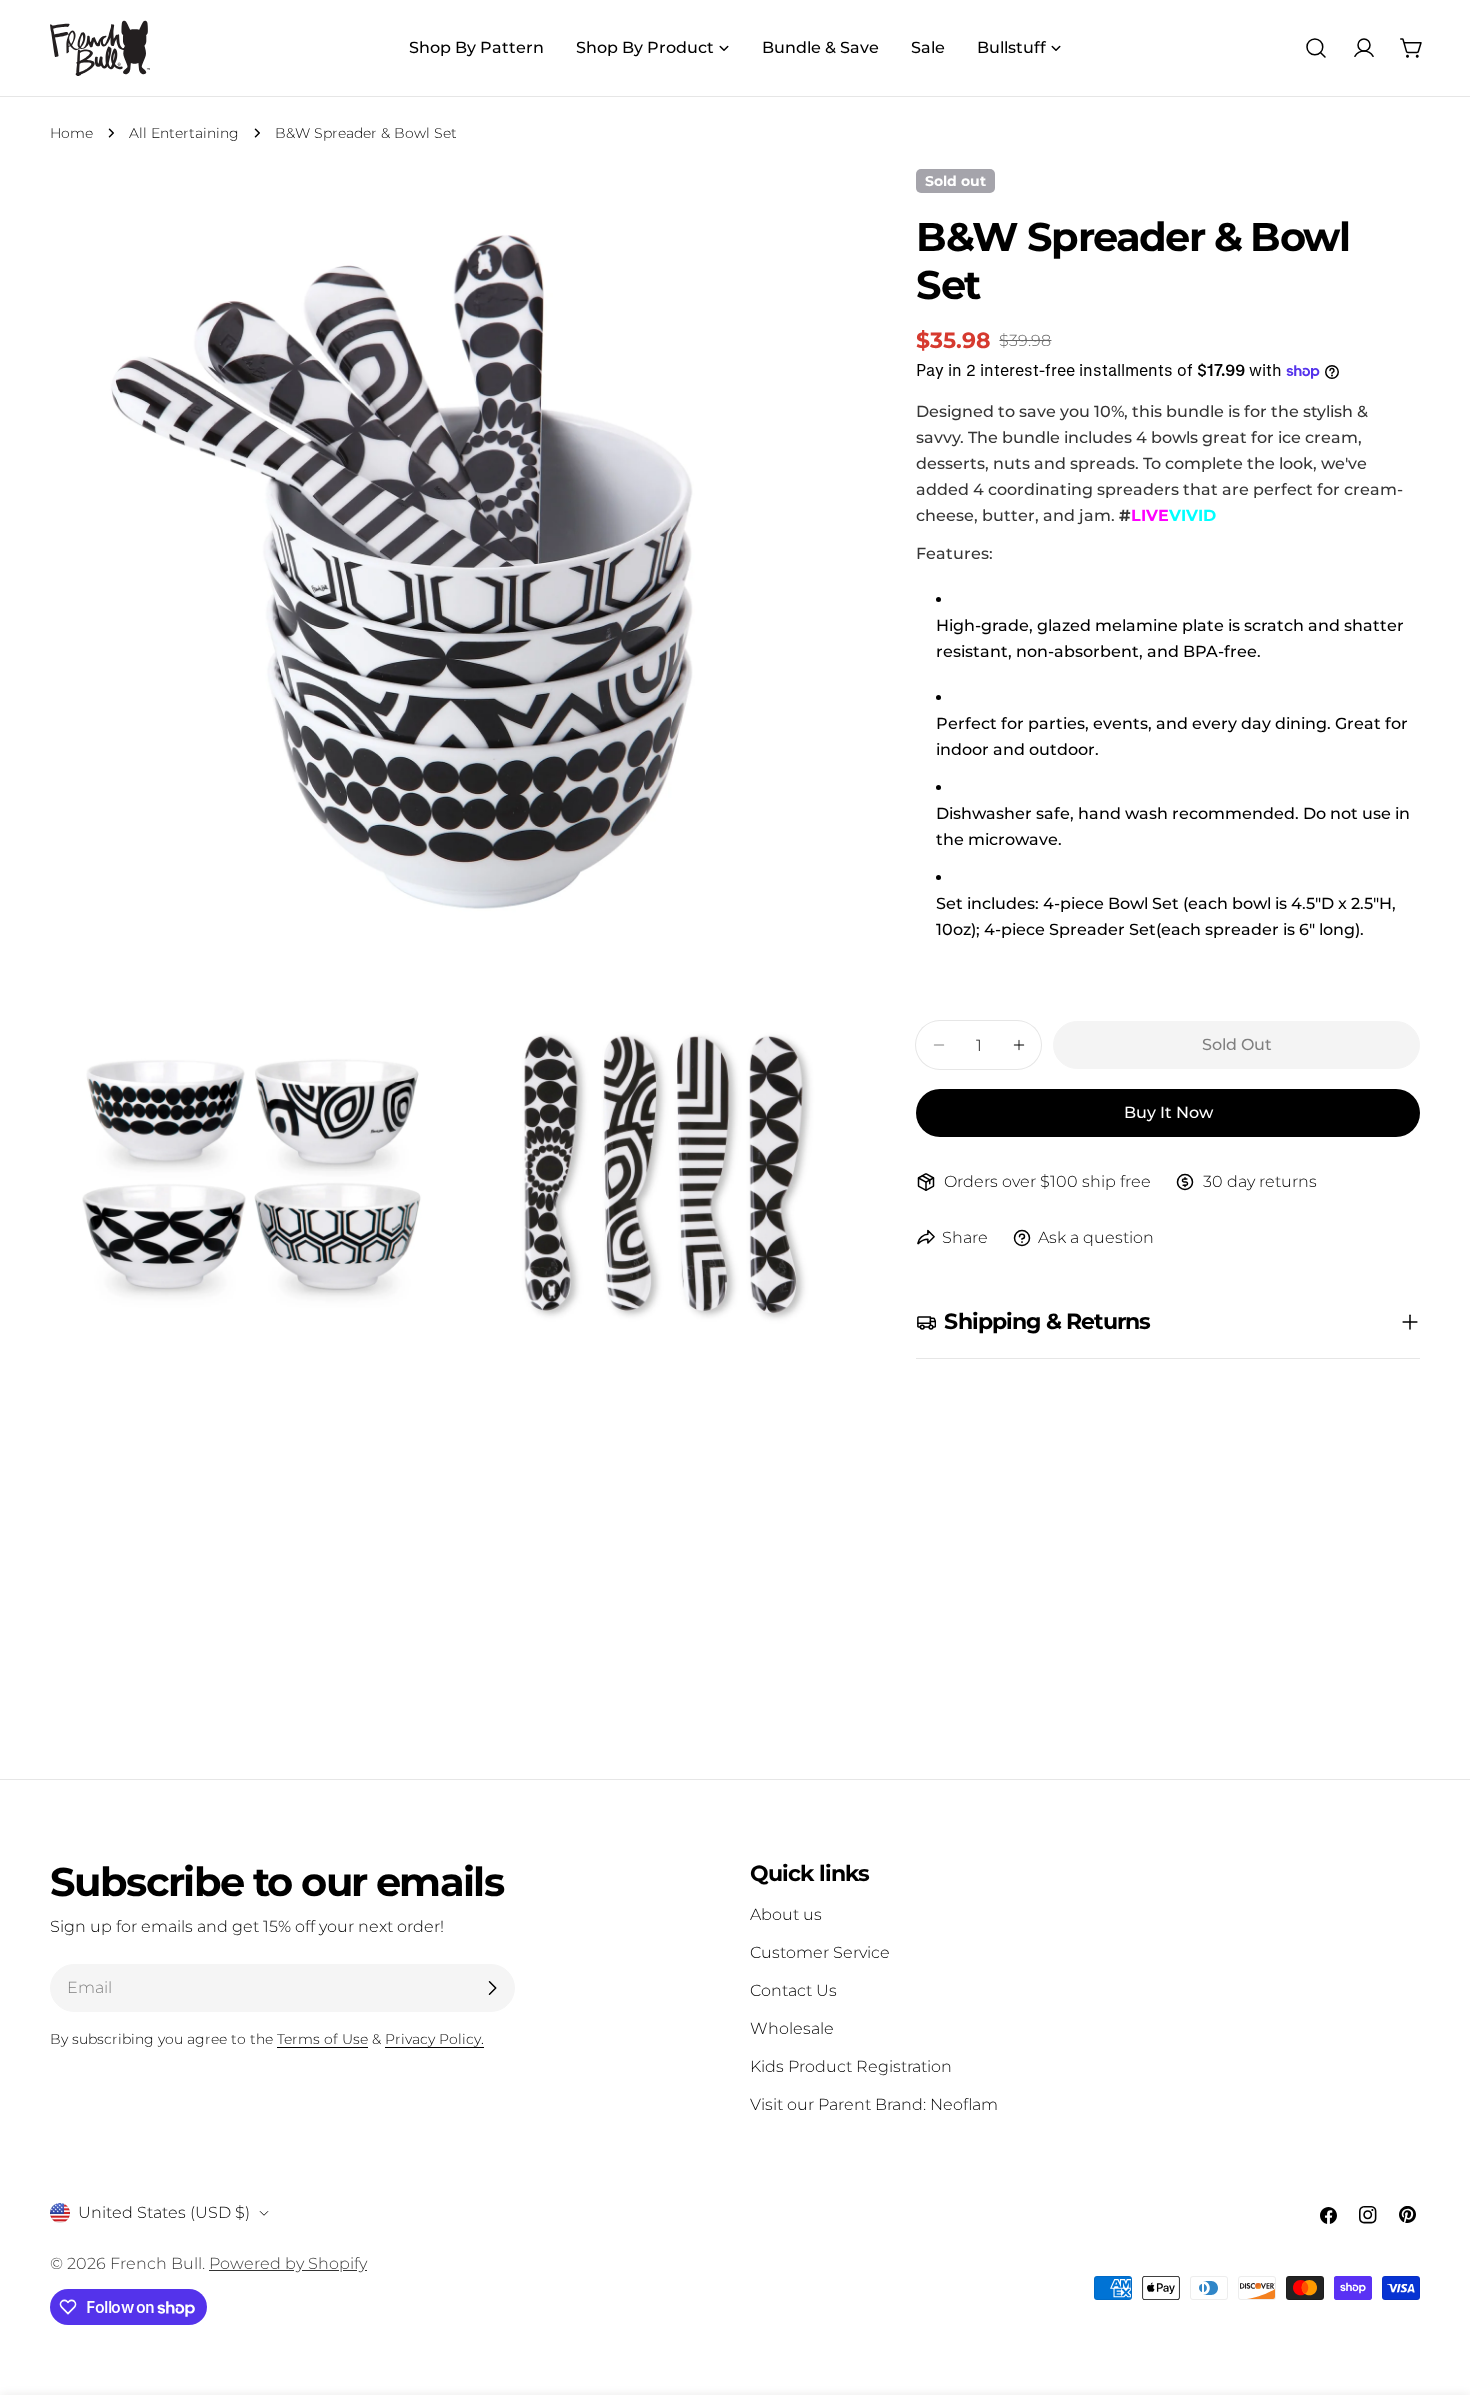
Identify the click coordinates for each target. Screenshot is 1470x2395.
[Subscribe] (492, 1988)
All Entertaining (184, 133)
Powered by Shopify (288, 2263)
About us (786, 1914)
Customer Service (820, 1952)
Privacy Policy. (434, 2039)
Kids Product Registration (851, 2066)
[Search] (1316, 48)
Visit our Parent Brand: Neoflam (874, 2104)
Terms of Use (322, 2039)
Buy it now (1168, 1112)
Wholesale (792, 2028)
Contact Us (793, 1990)
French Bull (156, 2263)
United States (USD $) (164, 2212)
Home (71, 133)
